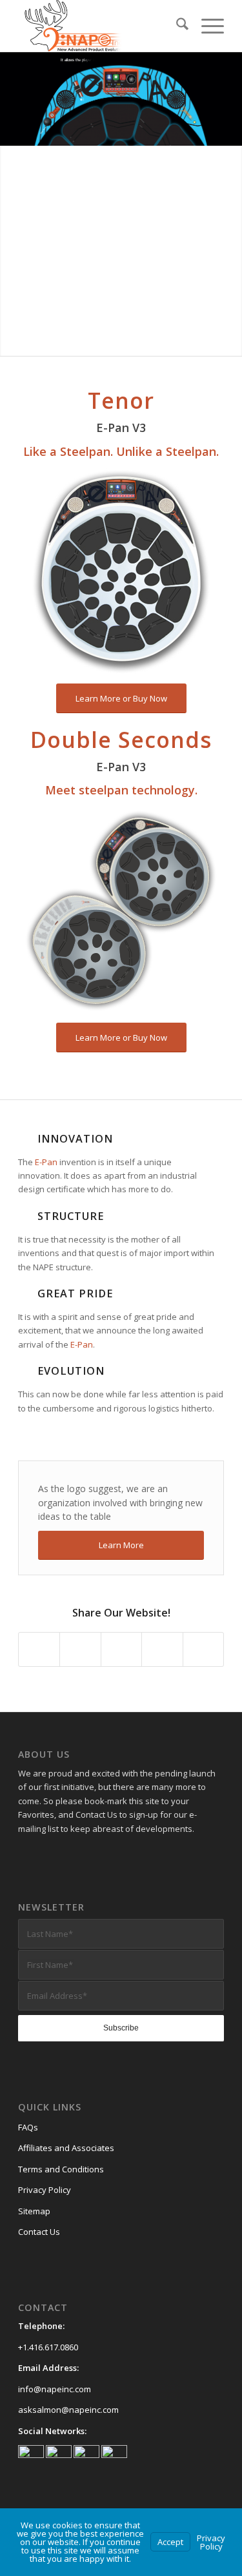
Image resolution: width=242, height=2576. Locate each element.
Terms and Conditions (61, 2169)
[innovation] (25, 1139)
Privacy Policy (45, 2190)
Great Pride (75, 1293)
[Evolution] (25, 1371)
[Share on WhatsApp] (121, 1649)
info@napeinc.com (55, 2389)
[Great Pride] (25, 1293)
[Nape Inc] (100, 26)
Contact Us (39, 2232)
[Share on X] (80, 1649)
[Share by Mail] (203, 1649)
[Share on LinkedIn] (162, 1649)
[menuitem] (176, 26)
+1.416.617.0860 (48, 2347)
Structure (71, 1216)
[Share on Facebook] (39, 1649)
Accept (170, 2542)
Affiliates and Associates (66, 2148)
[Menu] (206, 26)
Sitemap (34, 2211)
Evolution (71, 1371)
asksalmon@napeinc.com (68, 2410)
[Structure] (25, 1216)
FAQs (28, 2127)
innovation (75, 1139)
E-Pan (46, 1162)
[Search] (176, 26)
